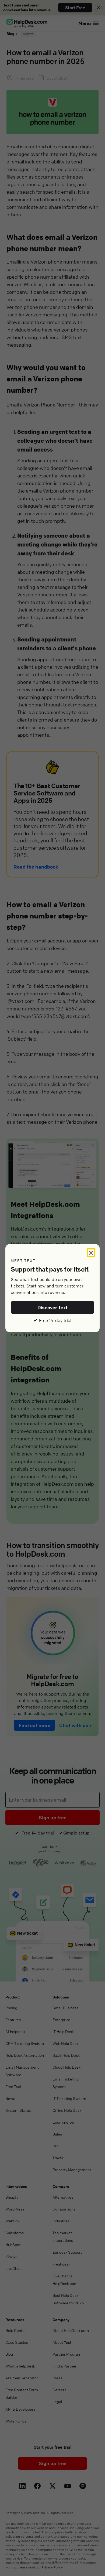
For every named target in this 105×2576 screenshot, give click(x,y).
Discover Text (53, 1307)
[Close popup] (91, 1253)
